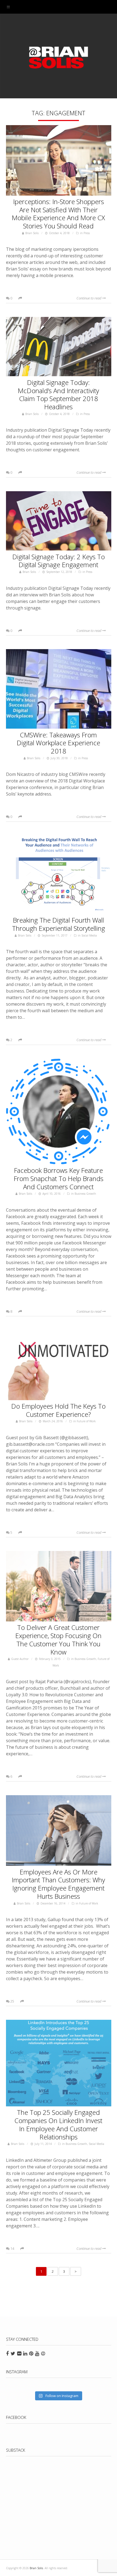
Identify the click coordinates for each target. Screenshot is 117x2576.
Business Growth (85, 1194)
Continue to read (89, 298)
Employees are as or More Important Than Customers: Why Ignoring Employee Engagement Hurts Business (58, 1884)
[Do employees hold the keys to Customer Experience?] (59, 1366)
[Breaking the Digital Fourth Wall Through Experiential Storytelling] (59, 876)
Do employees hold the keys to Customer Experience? (58, 1410)
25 (12, 2001)
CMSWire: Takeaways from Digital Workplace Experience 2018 (58, 743)
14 (12, 2248)
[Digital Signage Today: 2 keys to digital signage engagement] (59, 522)
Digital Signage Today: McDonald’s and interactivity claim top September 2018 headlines (58, 395)
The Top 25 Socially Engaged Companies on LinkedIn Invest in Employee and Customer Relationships (58, 2124)
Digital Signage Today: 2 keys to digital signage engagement (59, 561)
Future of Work (86, 1421)
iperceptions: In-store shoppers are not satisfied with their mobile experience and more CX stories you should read (58, 214)
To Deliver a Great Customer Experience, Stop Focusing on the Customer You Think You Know (58, 1639)
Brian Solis (59, 57)
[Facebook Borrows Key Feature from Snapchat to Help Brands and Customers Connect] (59, 1112)
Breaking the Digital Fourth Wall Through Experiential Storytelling (59, 924)
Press (87, 233)
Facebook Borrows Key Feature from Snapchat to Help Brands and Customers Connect (59, 1178)
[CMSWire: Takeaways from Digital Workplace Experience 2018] (59, 690)
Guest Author (20, 1659)
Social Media (89, 935)
